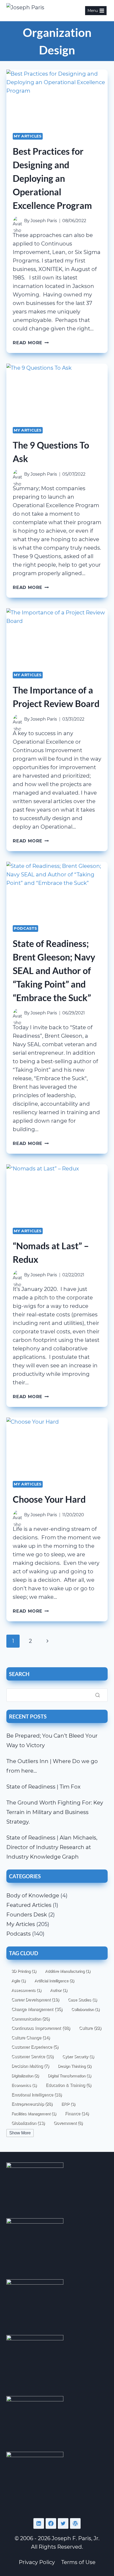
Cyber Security (78, 2056)
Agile (19, 1981)
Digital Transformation (69, 2076)
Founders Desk (27, 1915)
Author (59, 1990)
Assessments (26, 1990)
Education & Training (68, 2085)
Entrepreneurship (32, 2104)
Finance (77, 2113)
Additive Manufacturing (68, 1971)
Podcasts (25, 928)
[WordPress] (75, 2523)
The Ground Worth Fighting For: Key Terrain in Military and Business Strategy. (55, 1812)
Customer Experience (35, 2047)
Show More (20, 2133)
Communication (30, 2019)
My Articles (28, 136)
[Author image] (17, 221)
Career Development (35, 2000)
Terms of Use (78, 2562)
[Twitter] (63, 2523)
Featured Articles (29, 1905)
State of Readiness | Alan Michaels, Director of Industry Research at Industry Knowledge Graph (52, 1847)
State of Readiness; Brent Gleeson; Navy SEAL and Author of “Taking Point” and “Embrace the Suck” (54, 970)
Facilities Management (34, 2114)
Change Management (37, 2009)
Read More (31, 343)
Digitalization (25, 2076)
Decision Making (30, 2066)
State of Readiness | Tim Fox (43, 1787)
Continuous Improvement (41, 2028)
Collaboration (85, 2009)
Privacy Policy (37, 2562)
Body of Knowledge (33, 1896)
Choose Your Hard (49, 1499)
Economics (24, 2085)
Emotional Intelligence (37, 2095)
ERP (68, 2104)
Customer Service (32, 2056)
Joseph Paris (44, 221)
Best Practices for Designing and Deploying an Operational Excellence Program (52, 178)
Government (68, 2123)
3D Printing (24, 1971)
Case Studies (82, 2000)
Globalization (28, 2123)
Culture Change (31, 2037)
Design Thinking (75, 2066)
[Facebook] (51, 2523)
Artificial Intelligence (54, 1981)
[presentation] (57, 98)
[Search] (98, 1695)
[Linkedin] (39, 2523)
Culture (90, 2028)
